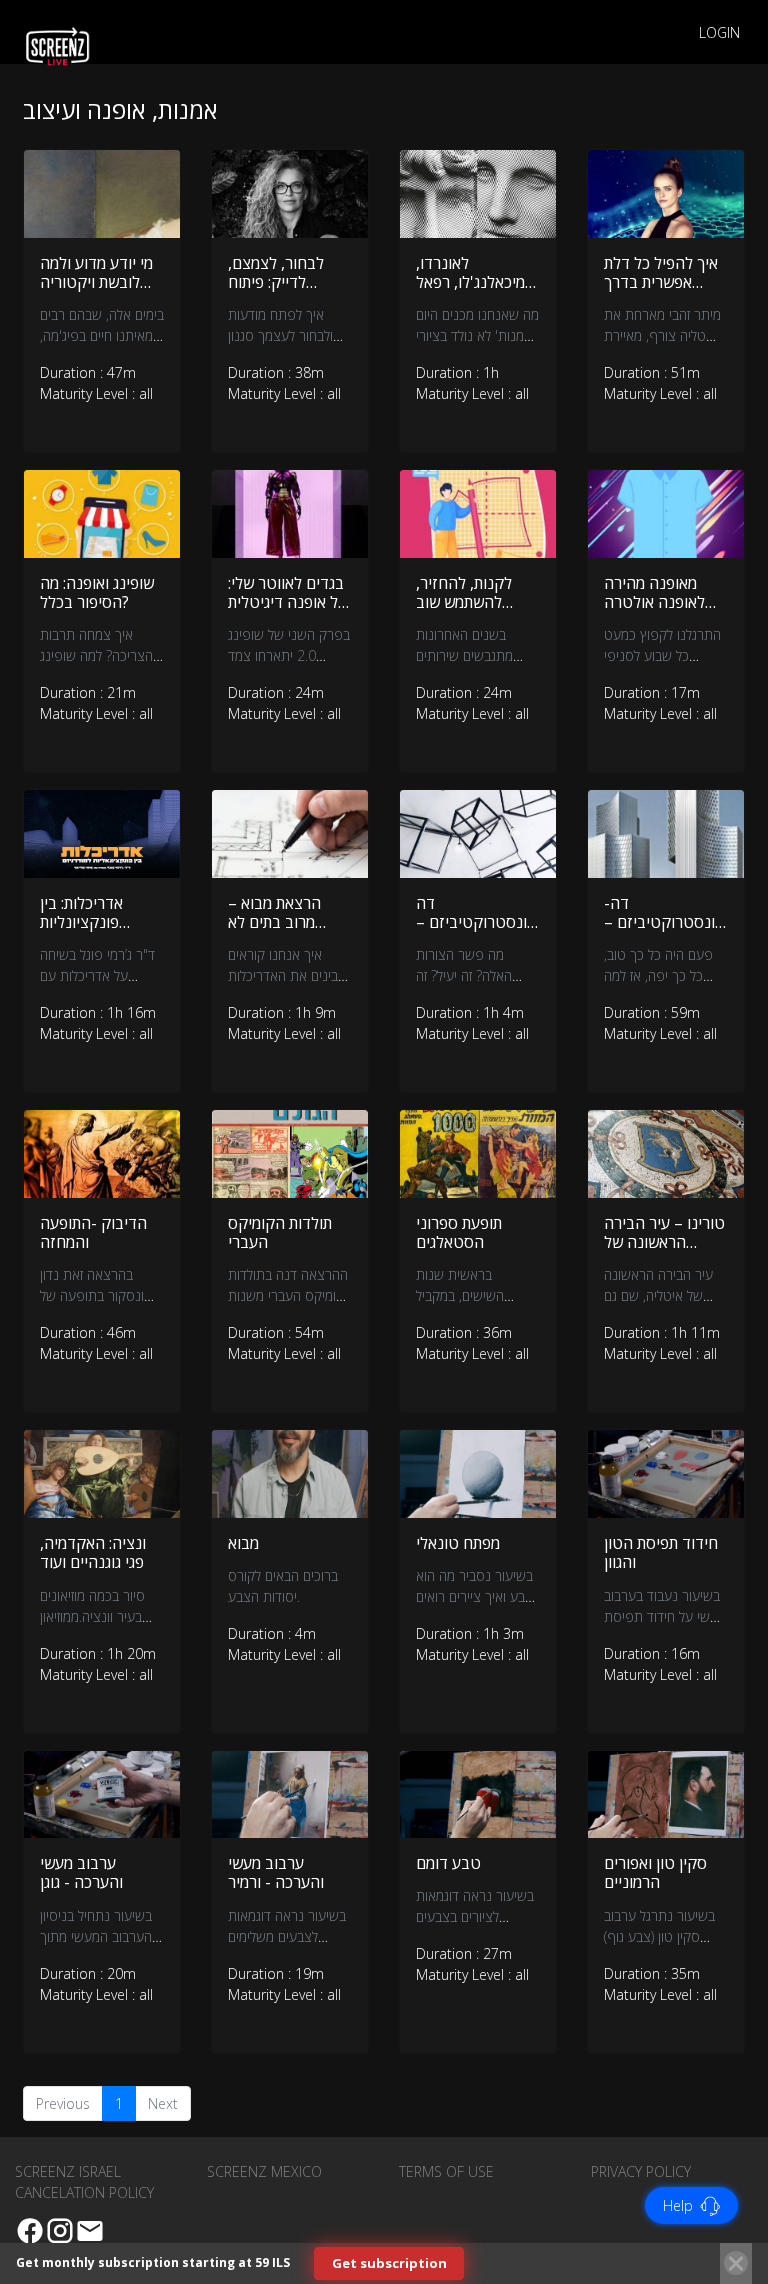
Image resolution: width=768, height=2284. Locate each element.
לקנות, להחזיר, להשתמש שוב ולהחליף (464, 602)
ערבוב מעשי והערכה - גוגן (81, 1872)
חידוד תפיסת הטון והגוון (661, 1552)
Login (719, 32)
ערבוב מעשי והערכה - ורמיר (276, 1872)
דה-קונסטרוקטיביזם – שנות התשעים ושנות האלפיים (664, 932)
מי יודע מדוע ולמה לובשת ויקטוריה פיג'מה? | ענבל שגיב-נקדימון (96, 292)
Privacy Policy (641, 2171)
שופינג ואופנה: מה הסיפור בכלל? (97, 592)
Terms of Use (446, 2171)
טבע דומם (448, 1863)
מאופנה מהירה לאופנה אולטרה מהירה (654, 602)
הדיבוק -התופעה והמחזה (93, 1232)
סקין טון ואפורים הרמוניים (655, 1872)
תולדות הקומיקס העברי (280, 1232)
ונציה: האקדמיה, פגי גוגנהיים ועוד (93, 1552)
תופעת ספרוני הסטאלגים (459, 1232)
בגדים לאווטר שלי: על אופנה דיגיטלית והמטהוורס (287, 602)
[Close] (736, 2263)
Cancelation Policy (84, 2192)
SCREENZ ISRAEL (68, 2171)
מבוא (243, 1543)
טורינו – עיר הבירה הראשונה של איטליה (664, 1242)
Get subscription (389, 2263)
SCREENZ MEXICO (264, 2171)
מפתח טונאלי (458, 1543)
